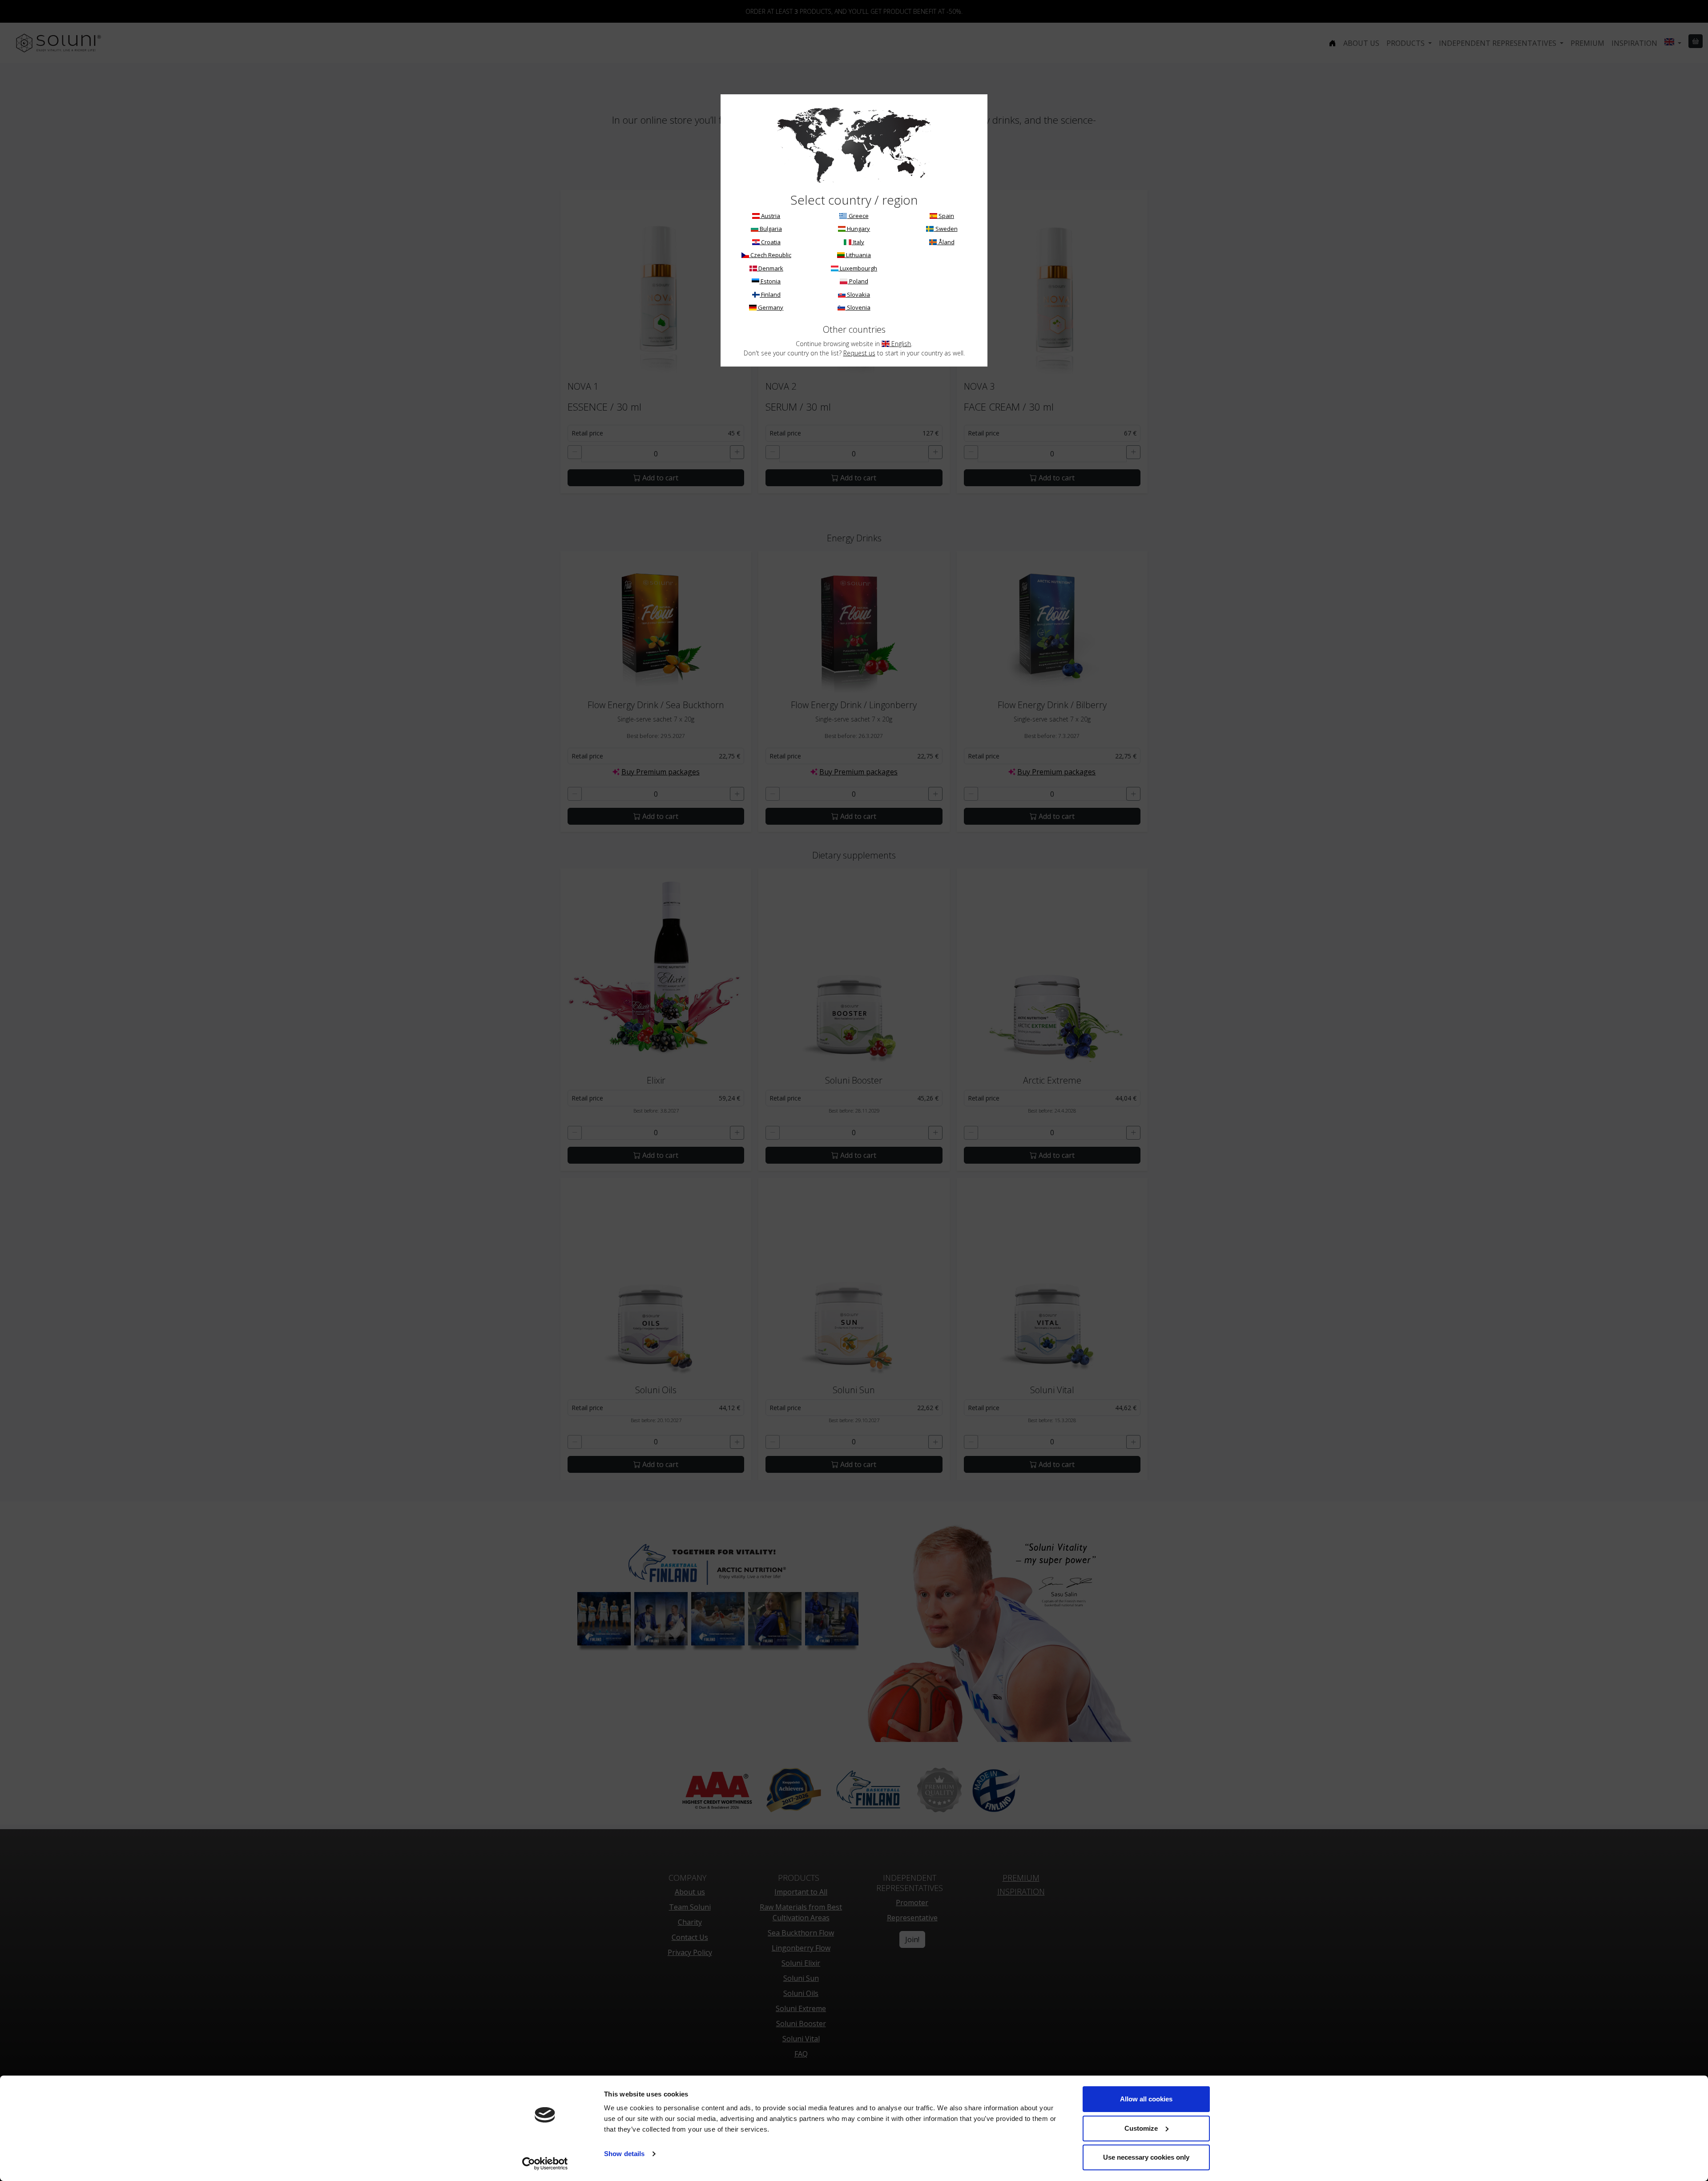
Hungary (858, 229)
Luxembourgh (858, 268)
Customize (1141, 2128)
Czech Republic (770, 255)
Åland (946, 242)
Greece (858, 216)
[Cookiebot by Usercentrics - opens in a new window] (545, 2164)
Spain (946, 216)
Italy (858, 242)
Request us (859, 353)
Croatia (770, 242)
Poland (858, 281)
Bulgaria (770, 229)
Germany (770, 307)
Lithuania (858, 255)
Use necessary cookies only (1146, 2157)
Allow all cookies (1146, 2099)
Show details (624, 2154)
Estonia (770, 281)
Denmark (770, 268)
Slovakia (858, 294)
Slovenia (858, 307)
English (900, 344)
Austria (770, 216)
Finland (770, 294)
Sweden (946, 229)
